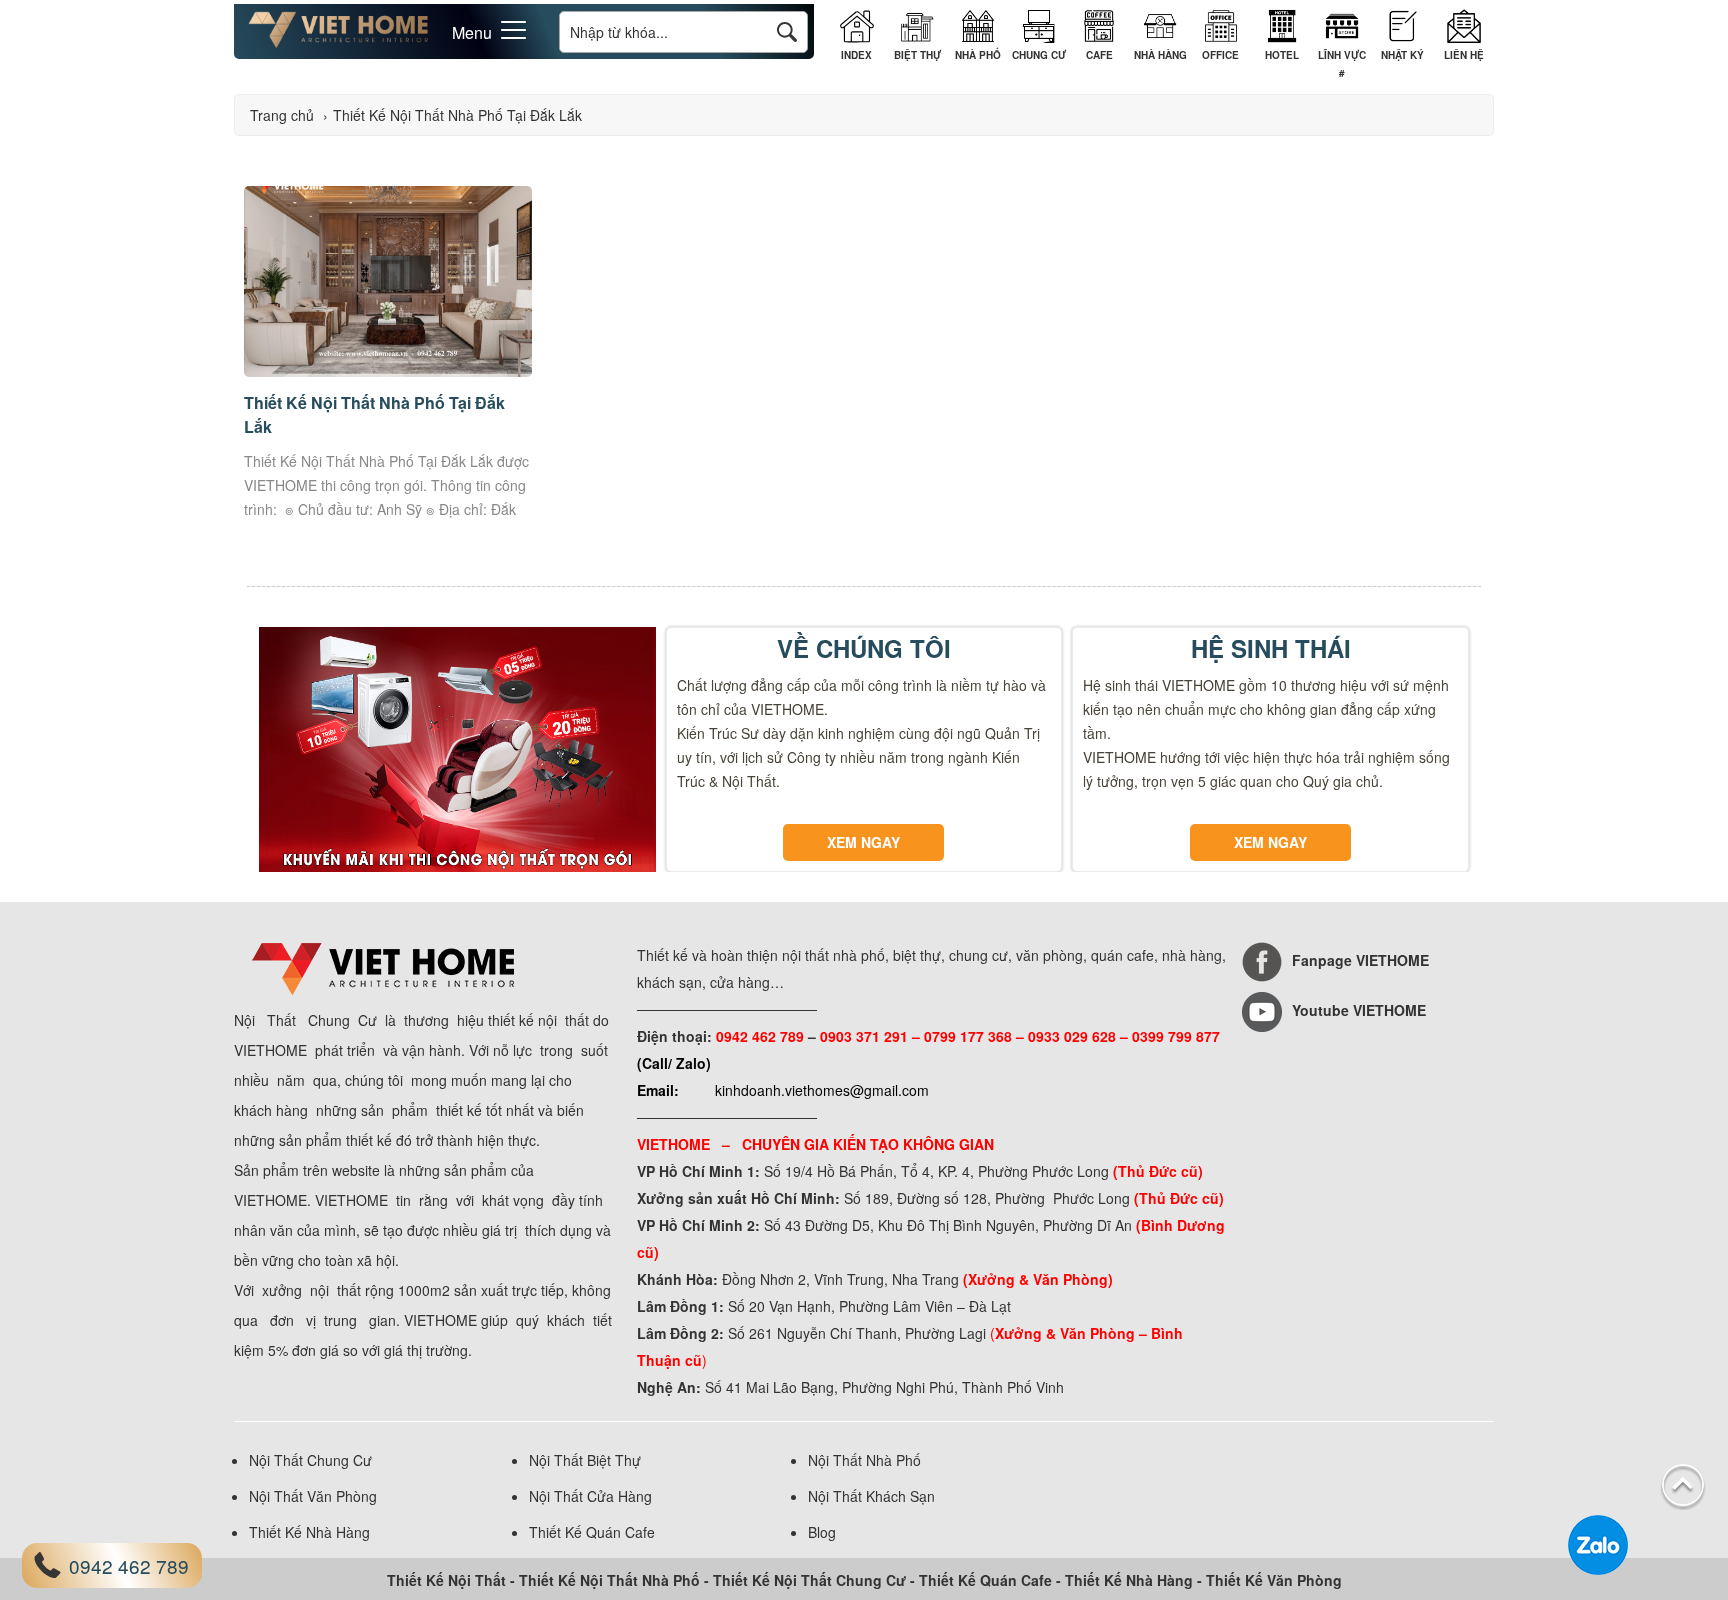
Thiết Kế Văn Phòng (1274, 1580)
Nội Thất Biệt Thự (585, 1460)
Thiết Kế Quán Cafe (592, 1532)
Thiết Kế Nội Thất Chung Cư (809, 1580)
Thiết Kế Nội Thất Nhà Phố (609, 1580)
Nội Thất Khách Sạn (871, 1496)
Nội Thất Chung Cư (310, 1460)
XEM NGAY (863, 842)
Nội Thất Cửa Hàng (590, 1496)
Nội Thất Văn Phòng (313, 1496)
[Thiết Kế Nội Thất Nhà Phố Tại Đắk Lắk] (388, 371)
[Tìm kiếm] (787, 31)
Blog (822, 1532)
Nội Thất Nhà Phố (864, 1460)
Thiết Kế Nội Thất (446, 1580)
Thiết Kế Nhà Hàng (309, 1532)
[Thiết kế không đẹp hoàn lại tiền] (338, 43)
